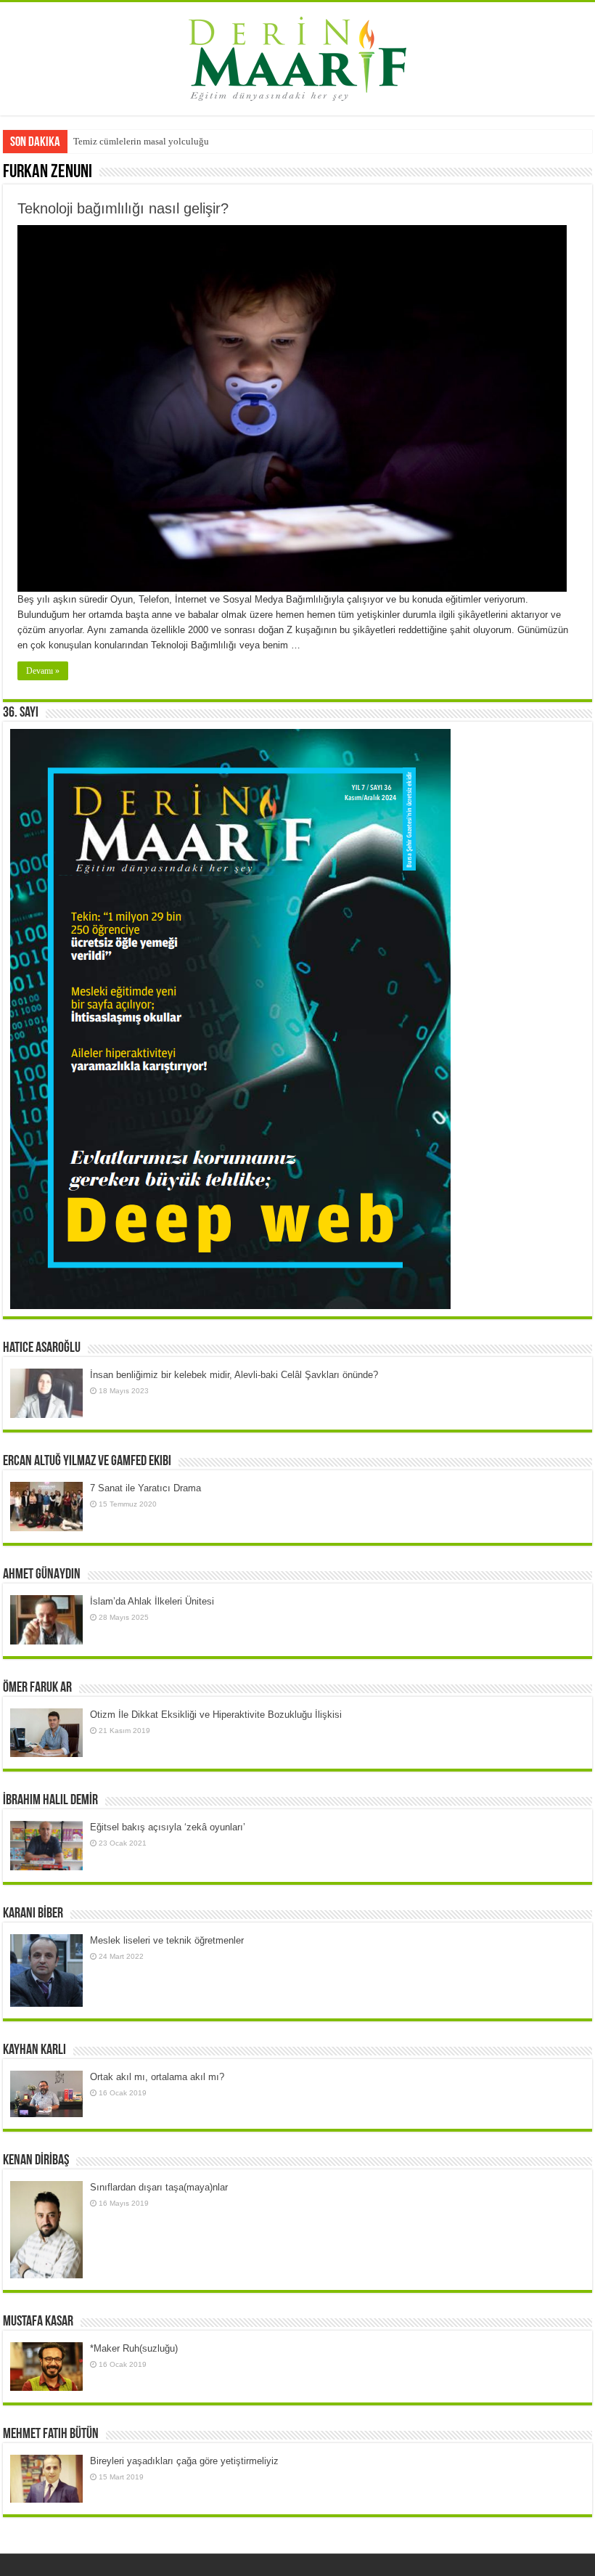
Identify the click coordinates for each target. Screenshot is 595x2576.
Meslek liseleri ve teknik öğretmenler (167, 1940)
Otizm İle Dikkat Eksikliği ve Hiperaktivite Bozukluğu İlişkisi (216, 1715)
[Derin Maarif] (297, 56)
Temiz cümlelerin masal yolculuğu (141, 141)
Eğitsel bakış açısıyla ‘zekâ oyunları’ (168, 1827)
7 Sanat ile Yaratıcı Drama (145, 1488)
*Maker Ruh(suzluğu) (134, 2348)
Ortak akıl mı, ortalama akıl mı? (157, 2077)
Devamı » (43, 671)
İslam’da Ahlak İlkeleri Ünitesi (152, 1601)
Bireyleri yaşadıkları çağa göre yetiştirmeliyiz (184, 2461)
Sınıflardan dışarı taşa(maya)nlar (159, 2187)
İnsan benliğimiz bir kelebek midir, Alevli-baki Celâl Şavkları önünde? (234, 1375)
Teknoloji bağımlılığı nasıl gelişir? (123, 208)
